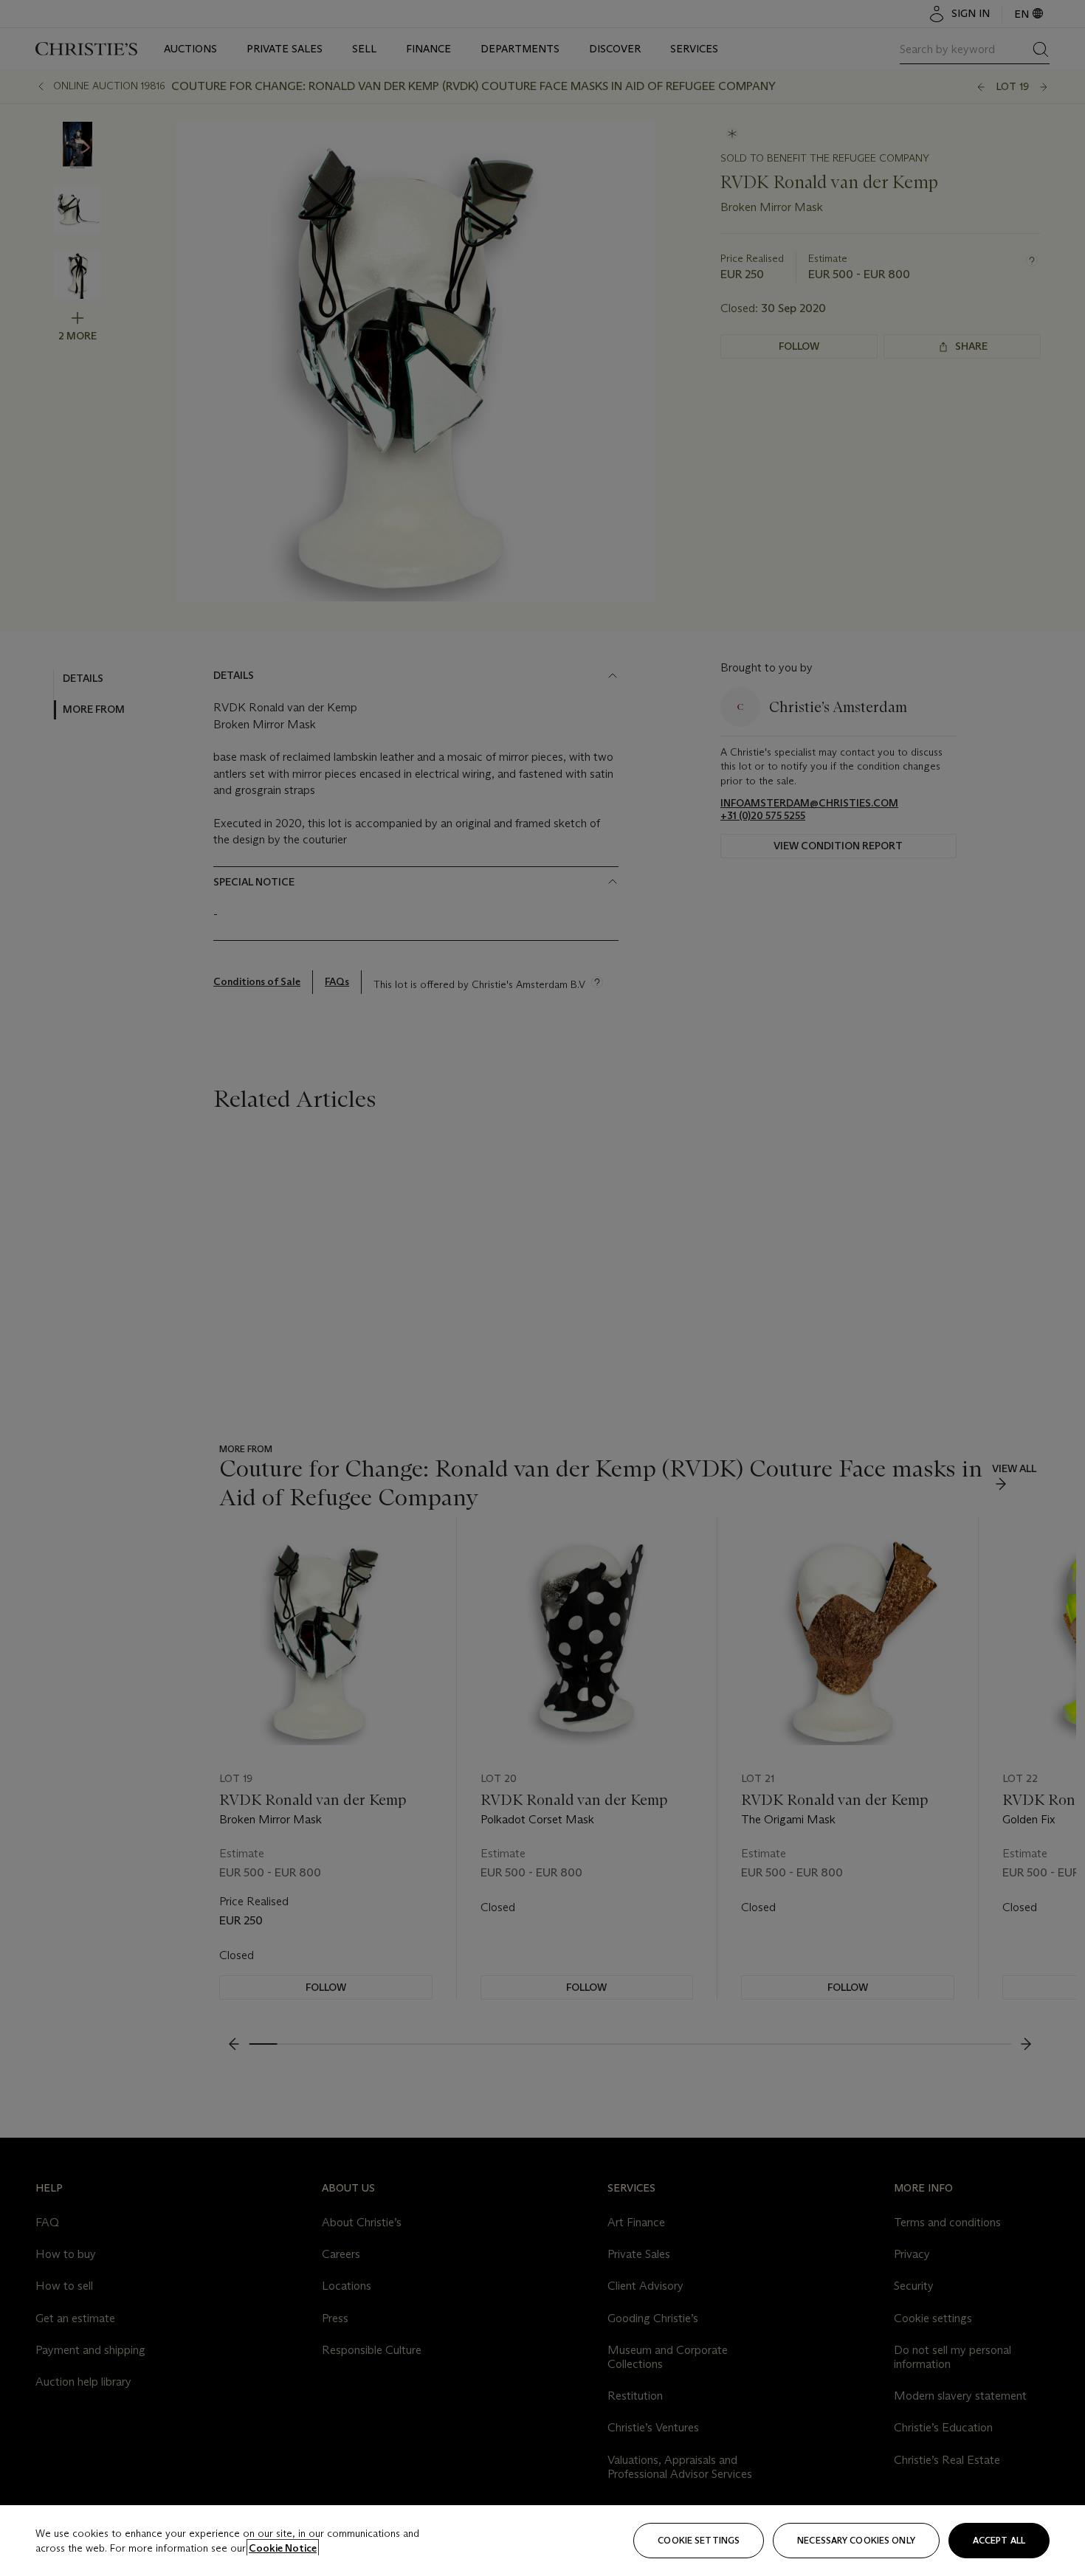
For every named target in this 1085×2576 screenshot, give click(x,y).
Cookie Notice (283, 2548)
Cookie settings (699, 2540)
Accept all (999, 2540)
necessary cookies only (856, 2540)
